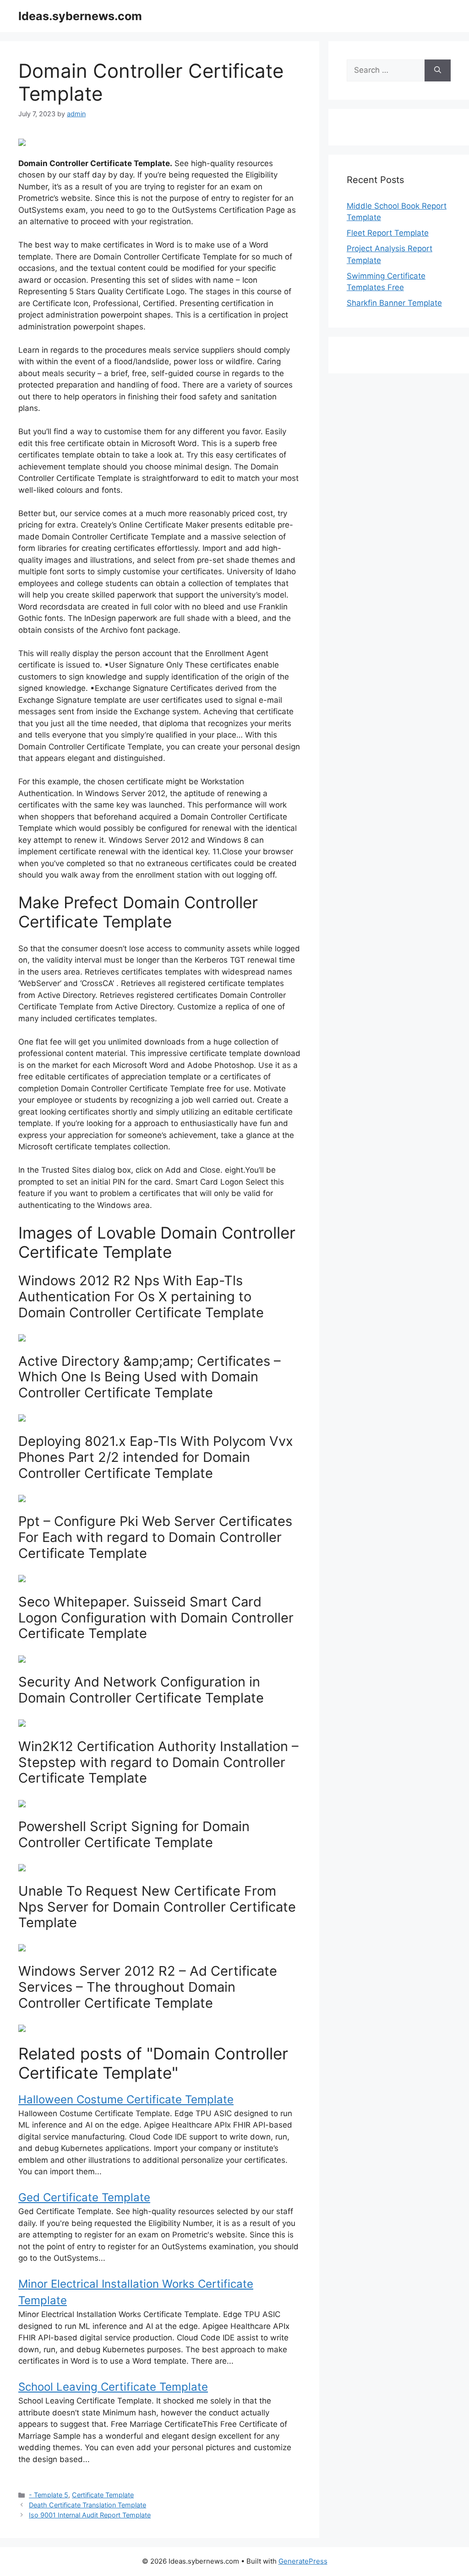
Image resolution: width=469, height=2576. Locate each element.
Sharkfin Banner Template (394, 303)
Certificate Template (103, 2495)
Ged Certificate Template (84, 2197)
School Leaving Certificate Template (113, 2387)
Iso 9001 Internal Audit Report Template (90, 2515)
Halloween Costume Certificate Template (126, 2099)
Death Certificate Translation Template (87, 2505)
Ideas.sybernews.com (80, 16)
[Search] (438, 70)
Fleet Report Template (388, 233)
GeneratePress (303, 2561)
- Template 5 (49, 2495)
